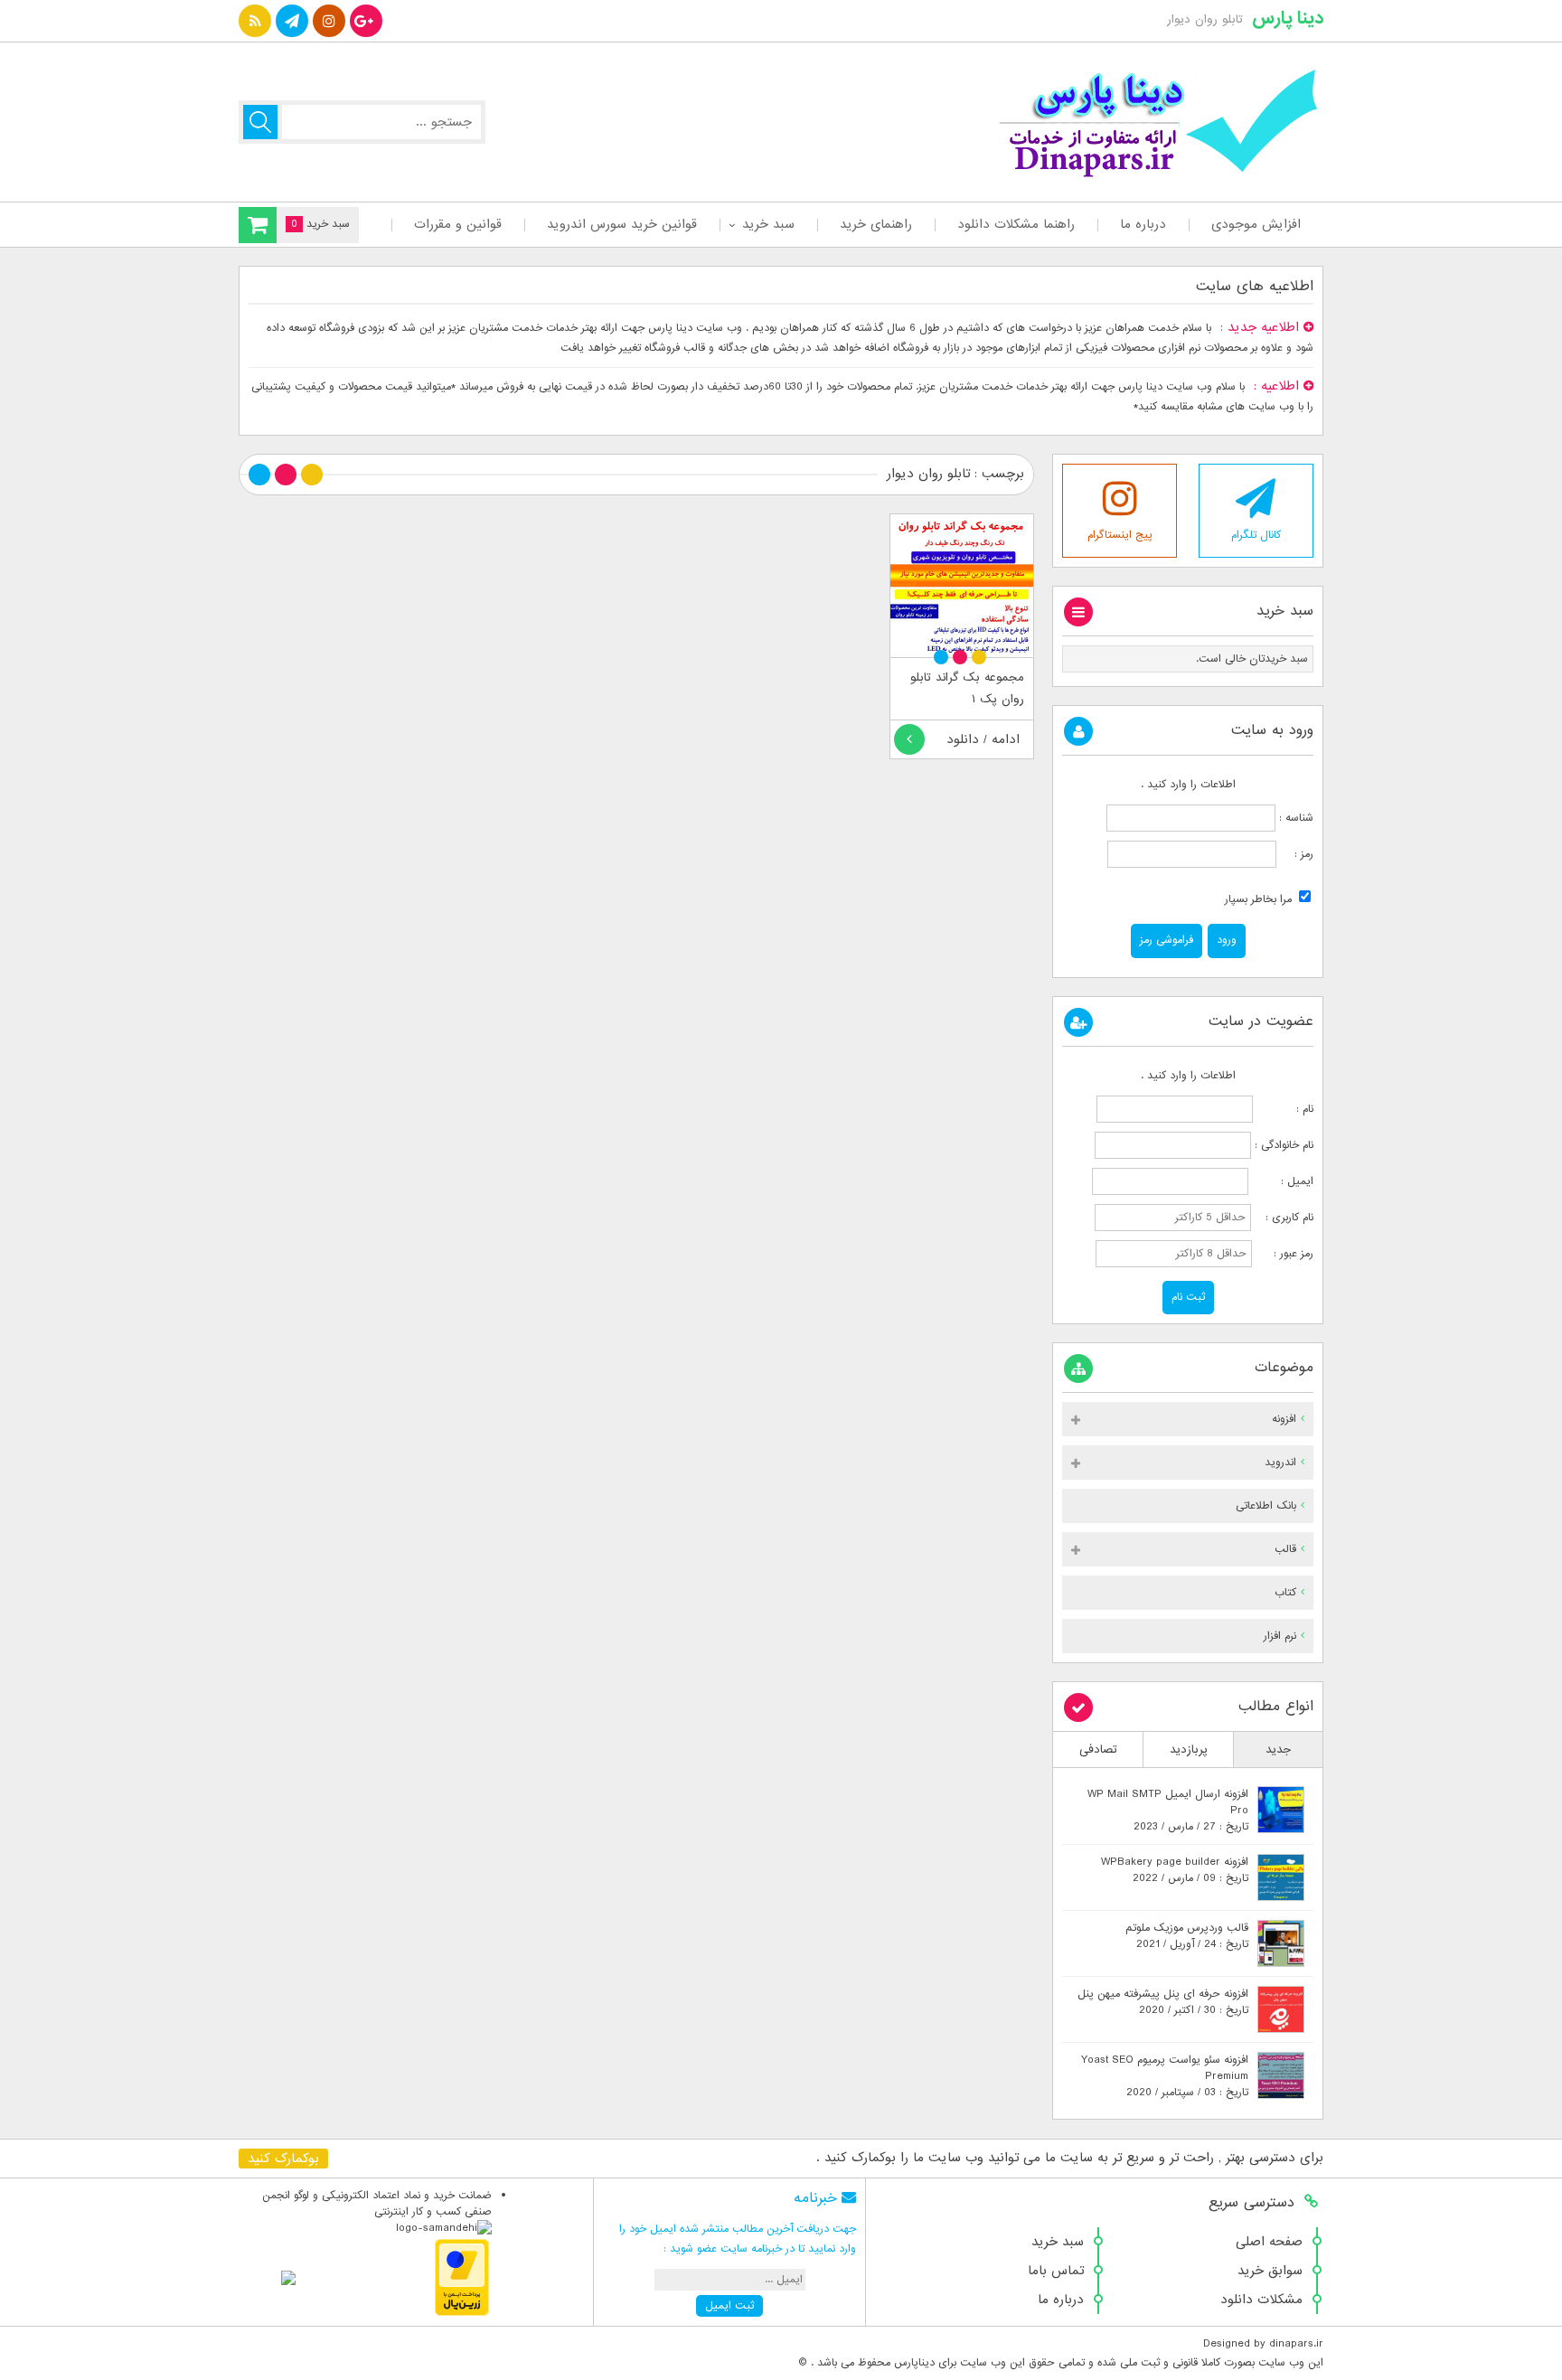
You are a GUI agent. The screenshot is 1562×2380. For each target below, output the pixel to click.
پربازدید (1189, 1750)
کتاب (1285, 1593)
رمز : (1295, 854)
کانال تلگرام (1256, 535)
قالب (1285, 1549)
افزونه (1284, 1419)
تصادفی (1098, 1750)
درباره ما (1143, 224)
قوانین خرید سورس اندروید (622, 224)
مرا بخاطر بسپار (1260, 899)
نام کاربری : (1284, 1218)
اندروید (1280, 1463)
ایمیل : (1283, 1181)
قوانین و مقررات (458, 224)
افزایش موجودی (1256, 224)
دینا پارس (1288, 18)
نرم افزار (1280, 1636)
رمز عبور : (1284, 1254)
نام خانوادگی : (1284, 1145)
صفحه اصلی (1269, 2242)
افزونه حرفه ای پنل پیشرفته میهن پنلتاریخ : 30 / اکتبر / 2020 (1163, 2002)
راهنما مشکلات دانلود (1016, 224)
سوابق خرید (1270, 2271)
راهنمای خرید (876, 224)
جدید (1278, 1750)
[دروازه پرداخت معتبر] (462, 2313)
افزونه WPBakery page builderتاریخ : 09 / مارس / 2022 (1175, 1870)
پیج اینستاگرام (1120, 535)
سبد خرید (768, 224)
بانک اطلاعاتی (1266, 1506)
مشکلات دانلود (1261, 2300)
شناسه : (1294, 818)
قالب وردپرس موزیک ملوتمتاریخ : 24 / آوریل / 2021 (1187, 1936)
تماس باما (1056, 2271)
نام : (1285, 1109)
